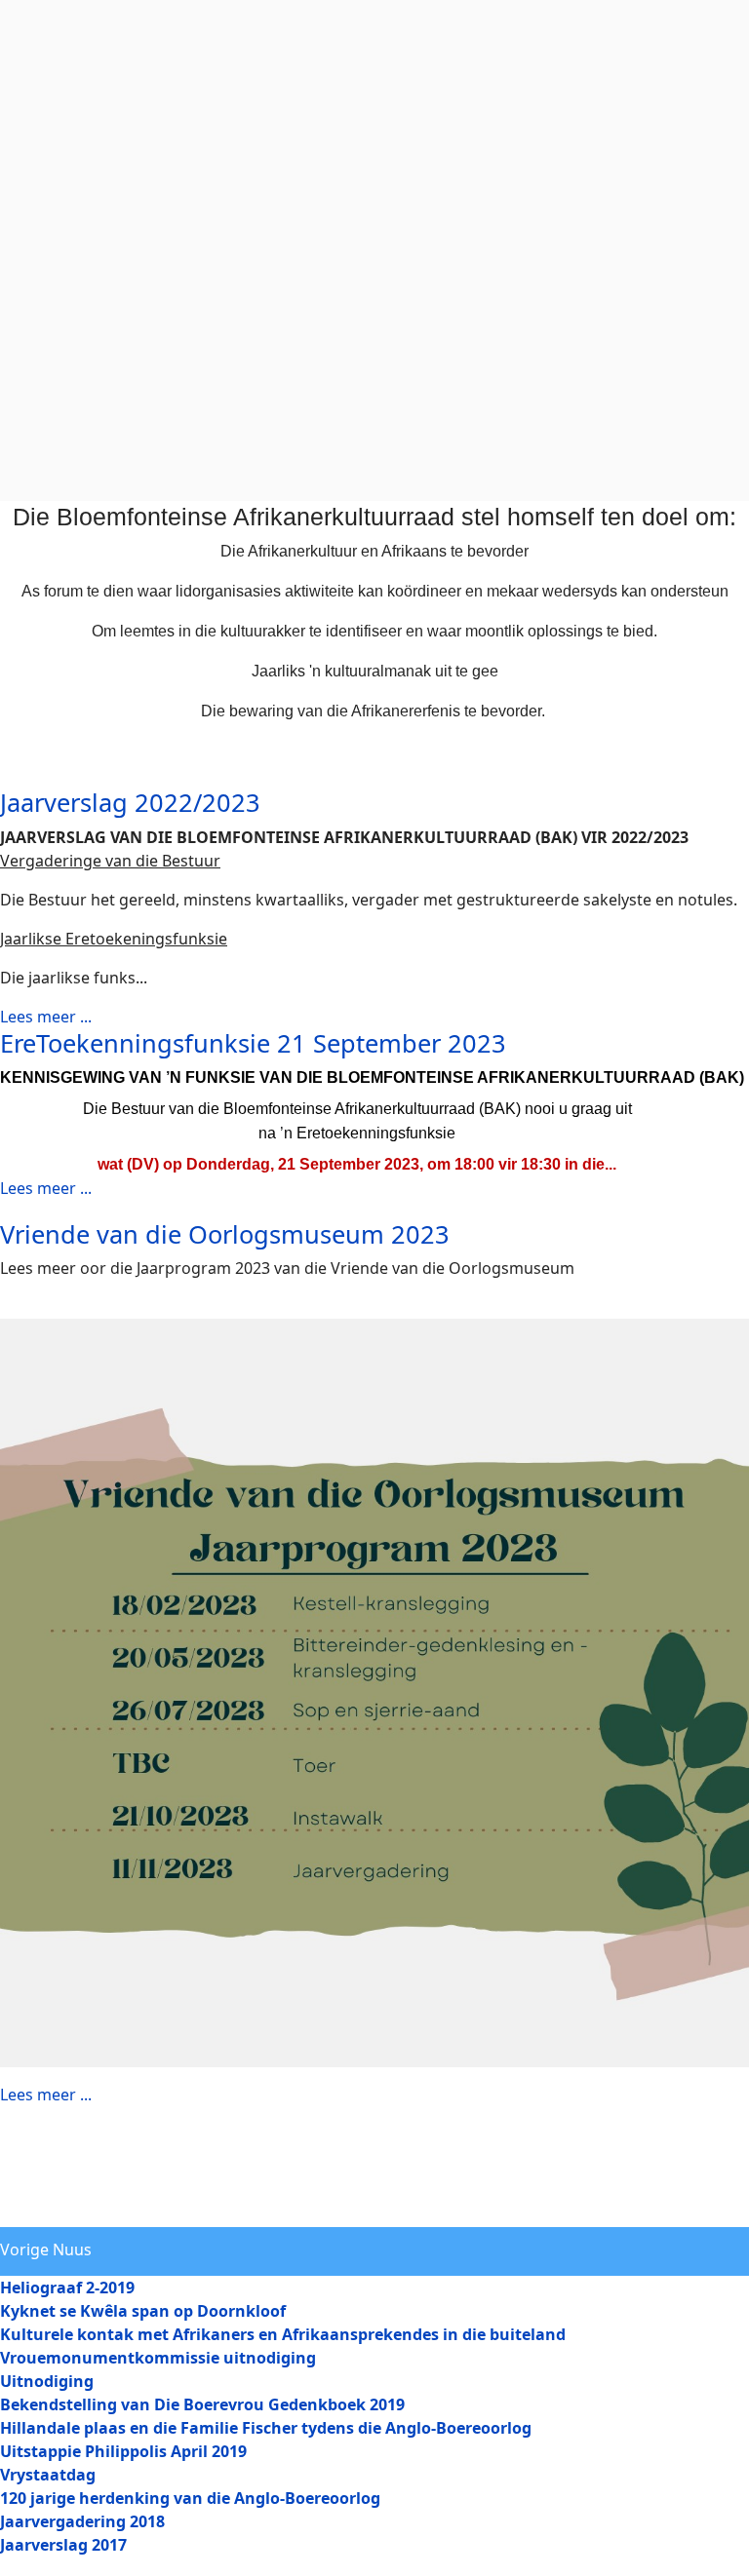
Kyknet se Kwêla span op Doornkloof (143, 2311)
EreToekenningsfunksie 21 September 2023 (253, 1043)
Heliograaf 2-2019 (67, 2288)
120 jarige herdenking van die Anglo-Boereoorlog (190, 2498)
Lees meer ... (46, 1017)
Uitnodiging (47, 2381)
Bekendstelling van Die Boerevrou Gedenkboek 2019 (202, 2404)
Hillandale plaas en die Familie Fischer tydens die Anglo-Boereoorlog (266, 2428)
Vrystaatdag (48, 2475)
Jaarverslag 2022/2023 (130, 802)
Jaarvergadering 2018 (82, 2521)
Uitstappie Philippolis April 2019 (123, 2451)
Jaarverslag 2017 (63, 2545)
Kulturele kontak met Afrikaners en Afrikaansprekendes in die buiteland (283, 2334)
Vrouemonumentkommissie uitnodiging (158, 2358)
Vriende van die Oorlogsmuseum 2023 (225, 1234)
